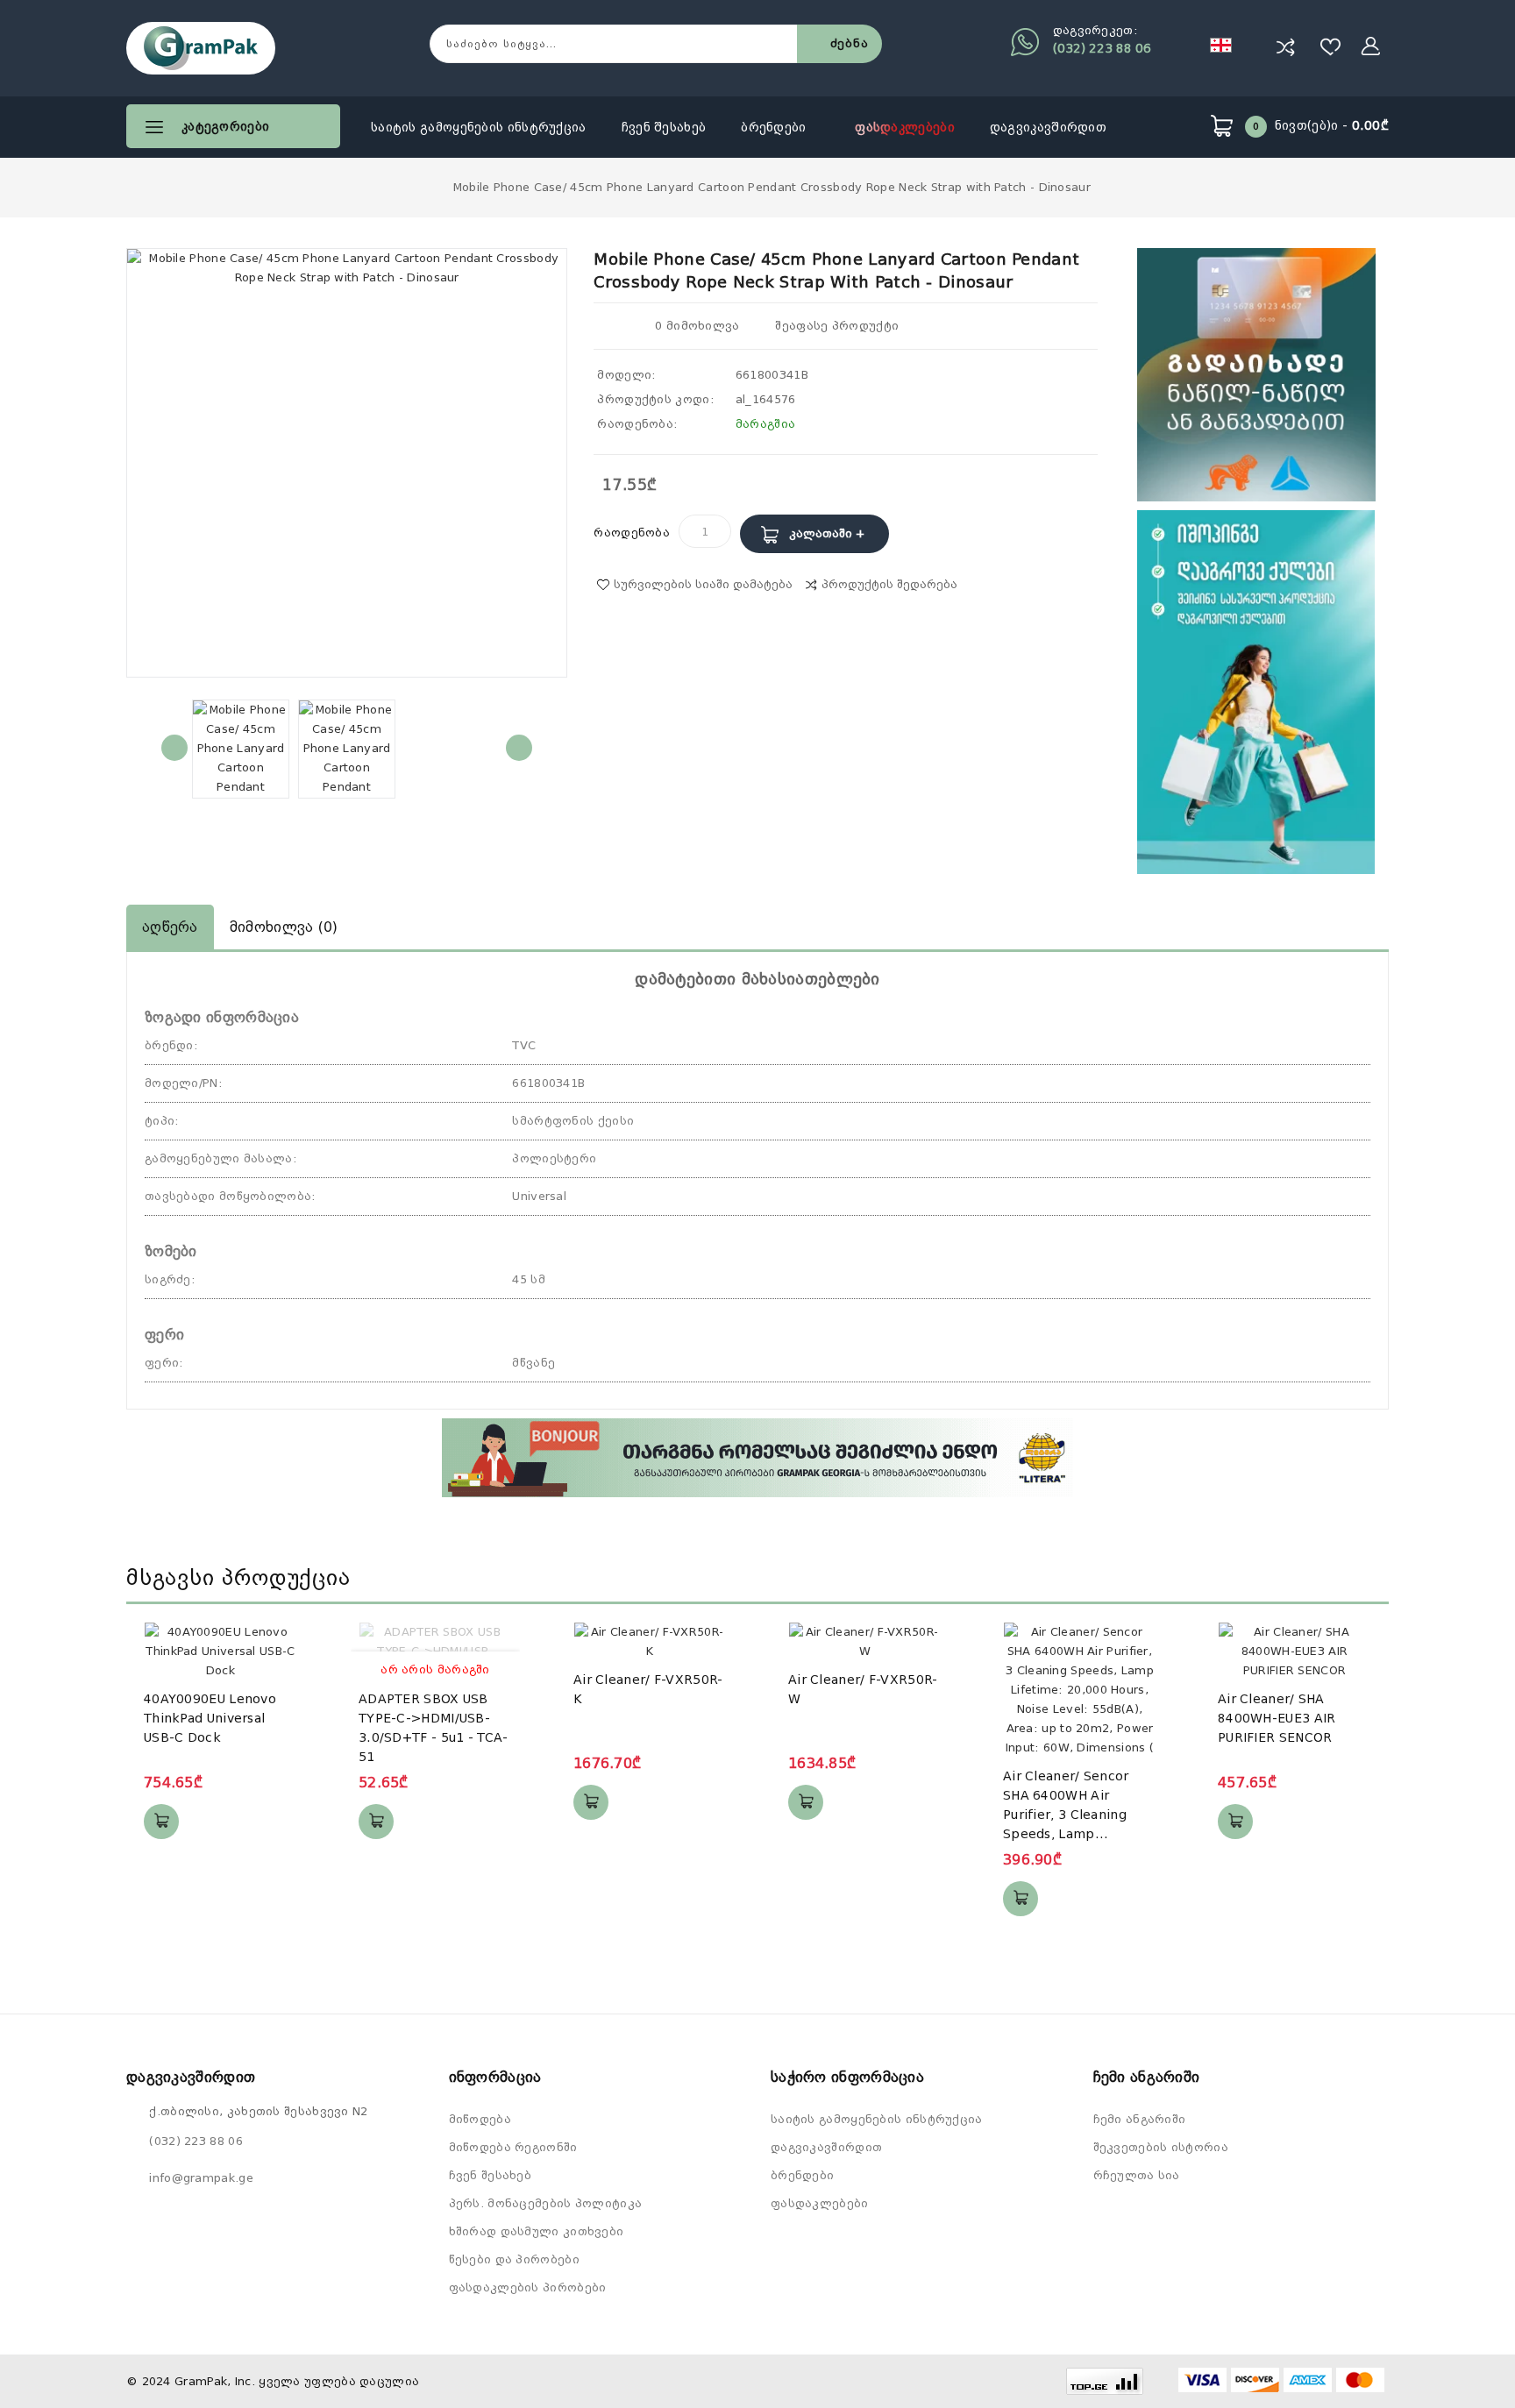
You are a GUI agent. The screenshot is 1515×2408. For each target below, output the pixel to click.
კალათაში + (827, 533)
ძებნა (850, 43)
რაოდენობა (632, 533)
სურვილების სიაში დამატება (703, 584)
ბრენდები (775, 127)
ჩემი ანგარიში (1140, 2119)
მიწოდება (480, 2119)
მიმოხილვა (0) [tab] (284, 927)
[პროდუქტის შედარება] (1285, 46)
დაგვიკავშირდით (1048, 127)
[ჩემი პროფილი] (1371, 46)
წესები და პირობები (514, 2259)
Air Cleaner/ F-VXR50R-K (648, 1689)
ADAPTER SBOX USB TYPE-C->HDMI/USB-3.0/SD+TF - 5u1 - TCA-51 (434, 1728)
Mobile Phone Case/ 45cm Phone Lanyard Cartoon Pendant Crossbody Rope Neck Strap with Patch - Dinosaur (772, 187)
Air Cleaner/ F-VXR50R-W (863, 1689)
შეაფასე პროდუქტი (835, 326)
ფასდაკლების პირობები (528, 2287)
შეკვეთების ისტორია (1161, 2147)
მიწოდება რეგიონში (513, 2147)
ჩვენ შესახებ (664, 127)
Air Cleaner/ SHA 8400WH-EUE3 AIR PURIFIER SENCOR (1277, 1718)
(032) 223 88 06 (1102, 48)
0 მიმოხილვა (697, 326)
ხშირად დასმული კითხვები (537, 2231)
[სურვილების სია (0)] (1331, 46)
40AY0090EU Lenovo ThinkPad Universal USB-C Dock (210, 1718)
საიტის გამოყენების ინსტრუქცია (479, 127)
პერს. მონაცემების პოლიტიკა (546, 2203)
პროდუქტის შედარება (889, 584)
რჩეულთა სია (1137, 2175)
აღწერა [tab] (170, 927)
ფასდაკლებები (905, 127)
